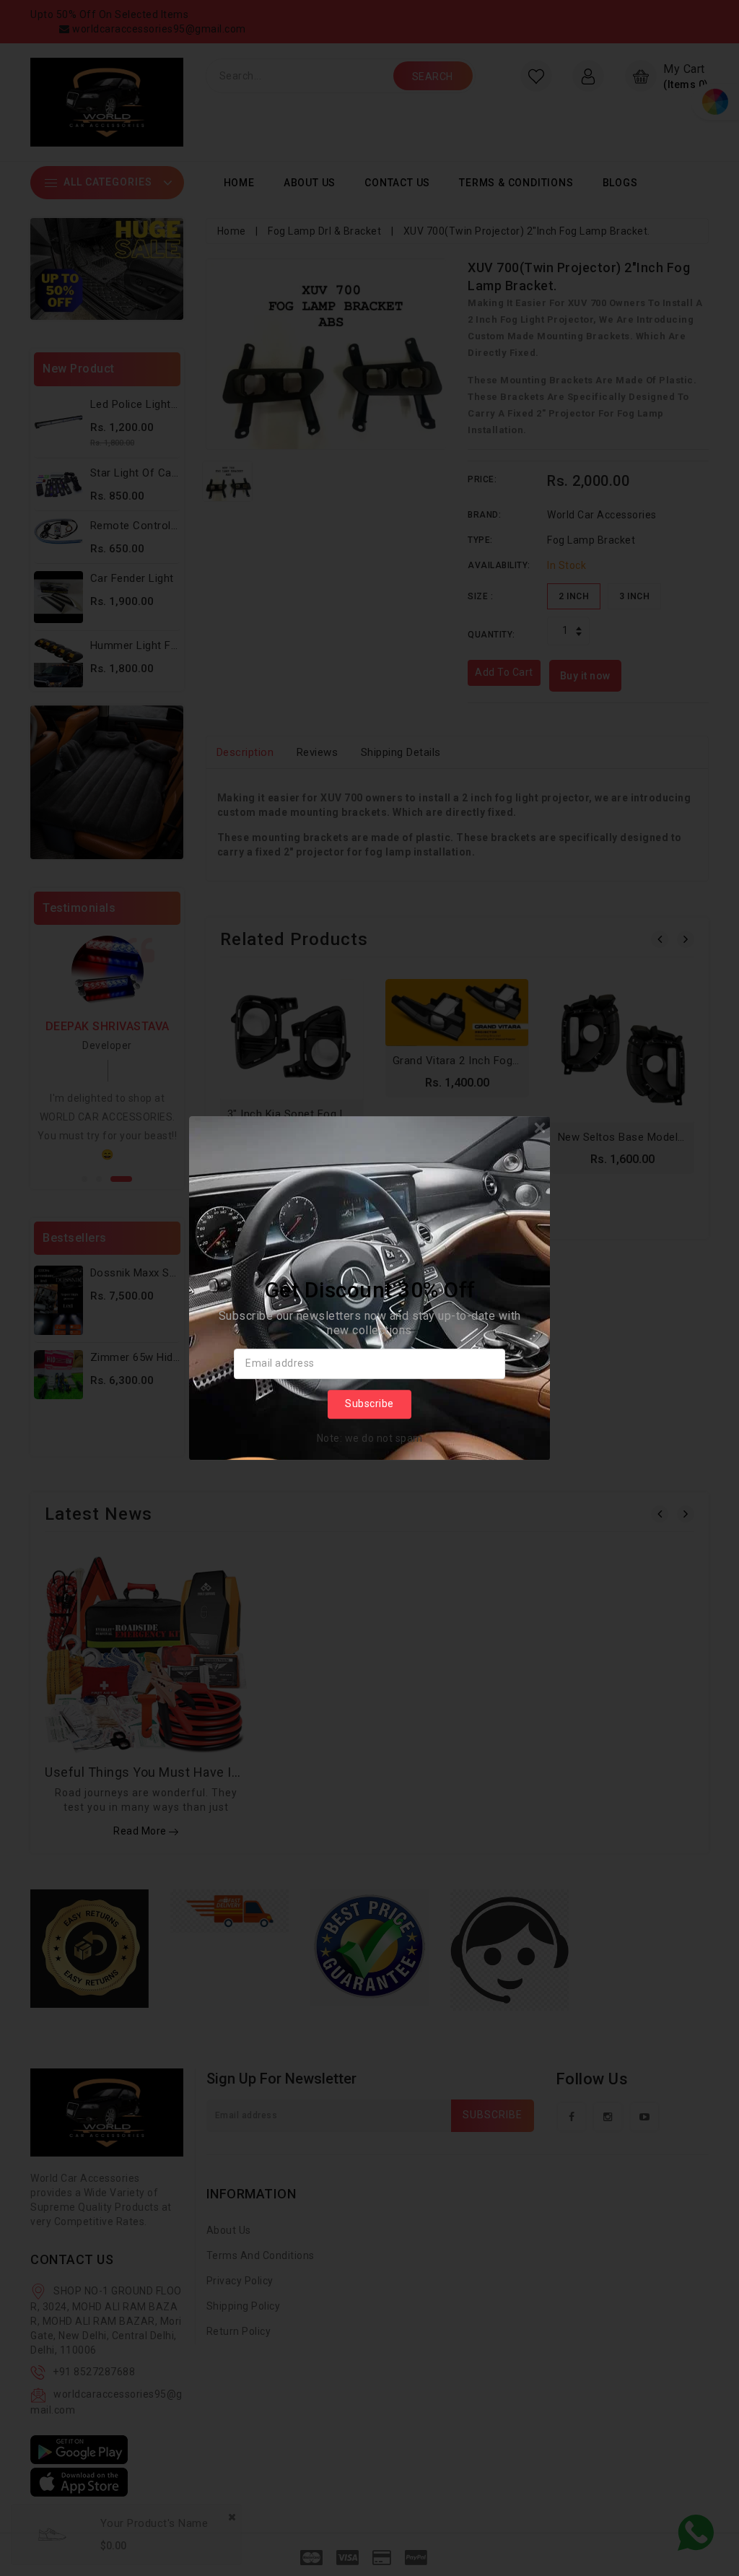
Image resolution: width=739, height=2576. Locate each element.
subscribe (369, 1404)
